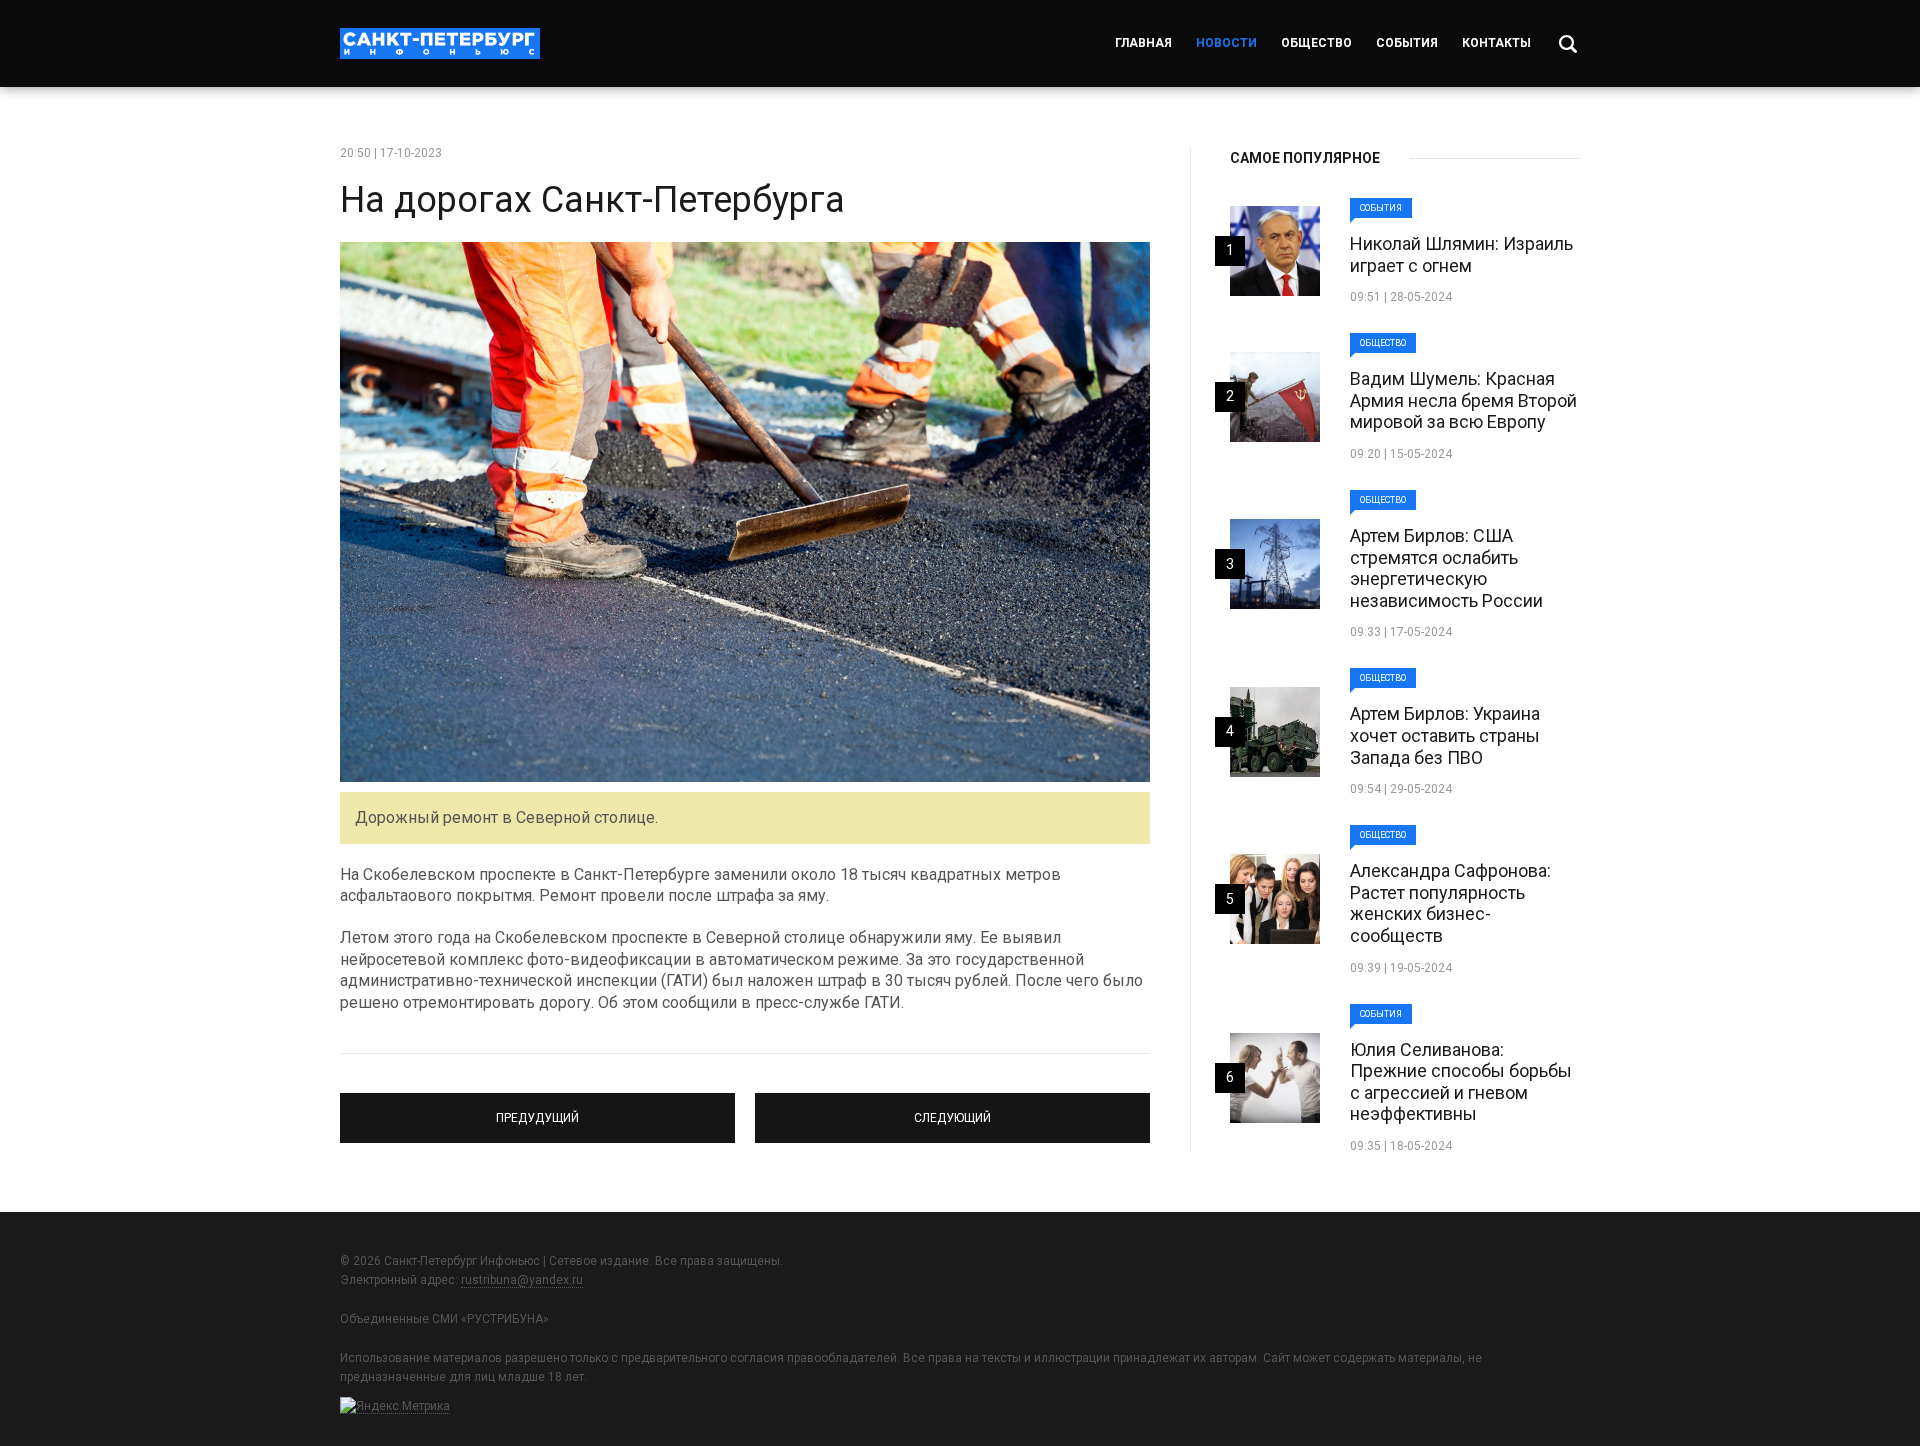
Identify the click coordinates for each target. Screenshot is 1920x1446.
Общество (1316, 43)
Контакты (1496, 43)
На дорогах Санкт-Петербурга (592, 200)
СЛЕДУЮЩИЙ (952, 1109)
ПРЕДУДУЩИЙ (537, 1109)
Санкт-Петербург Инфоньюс (440, 43)
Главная (1143, 43)
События (1407, 43)
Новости (1226, 43)
